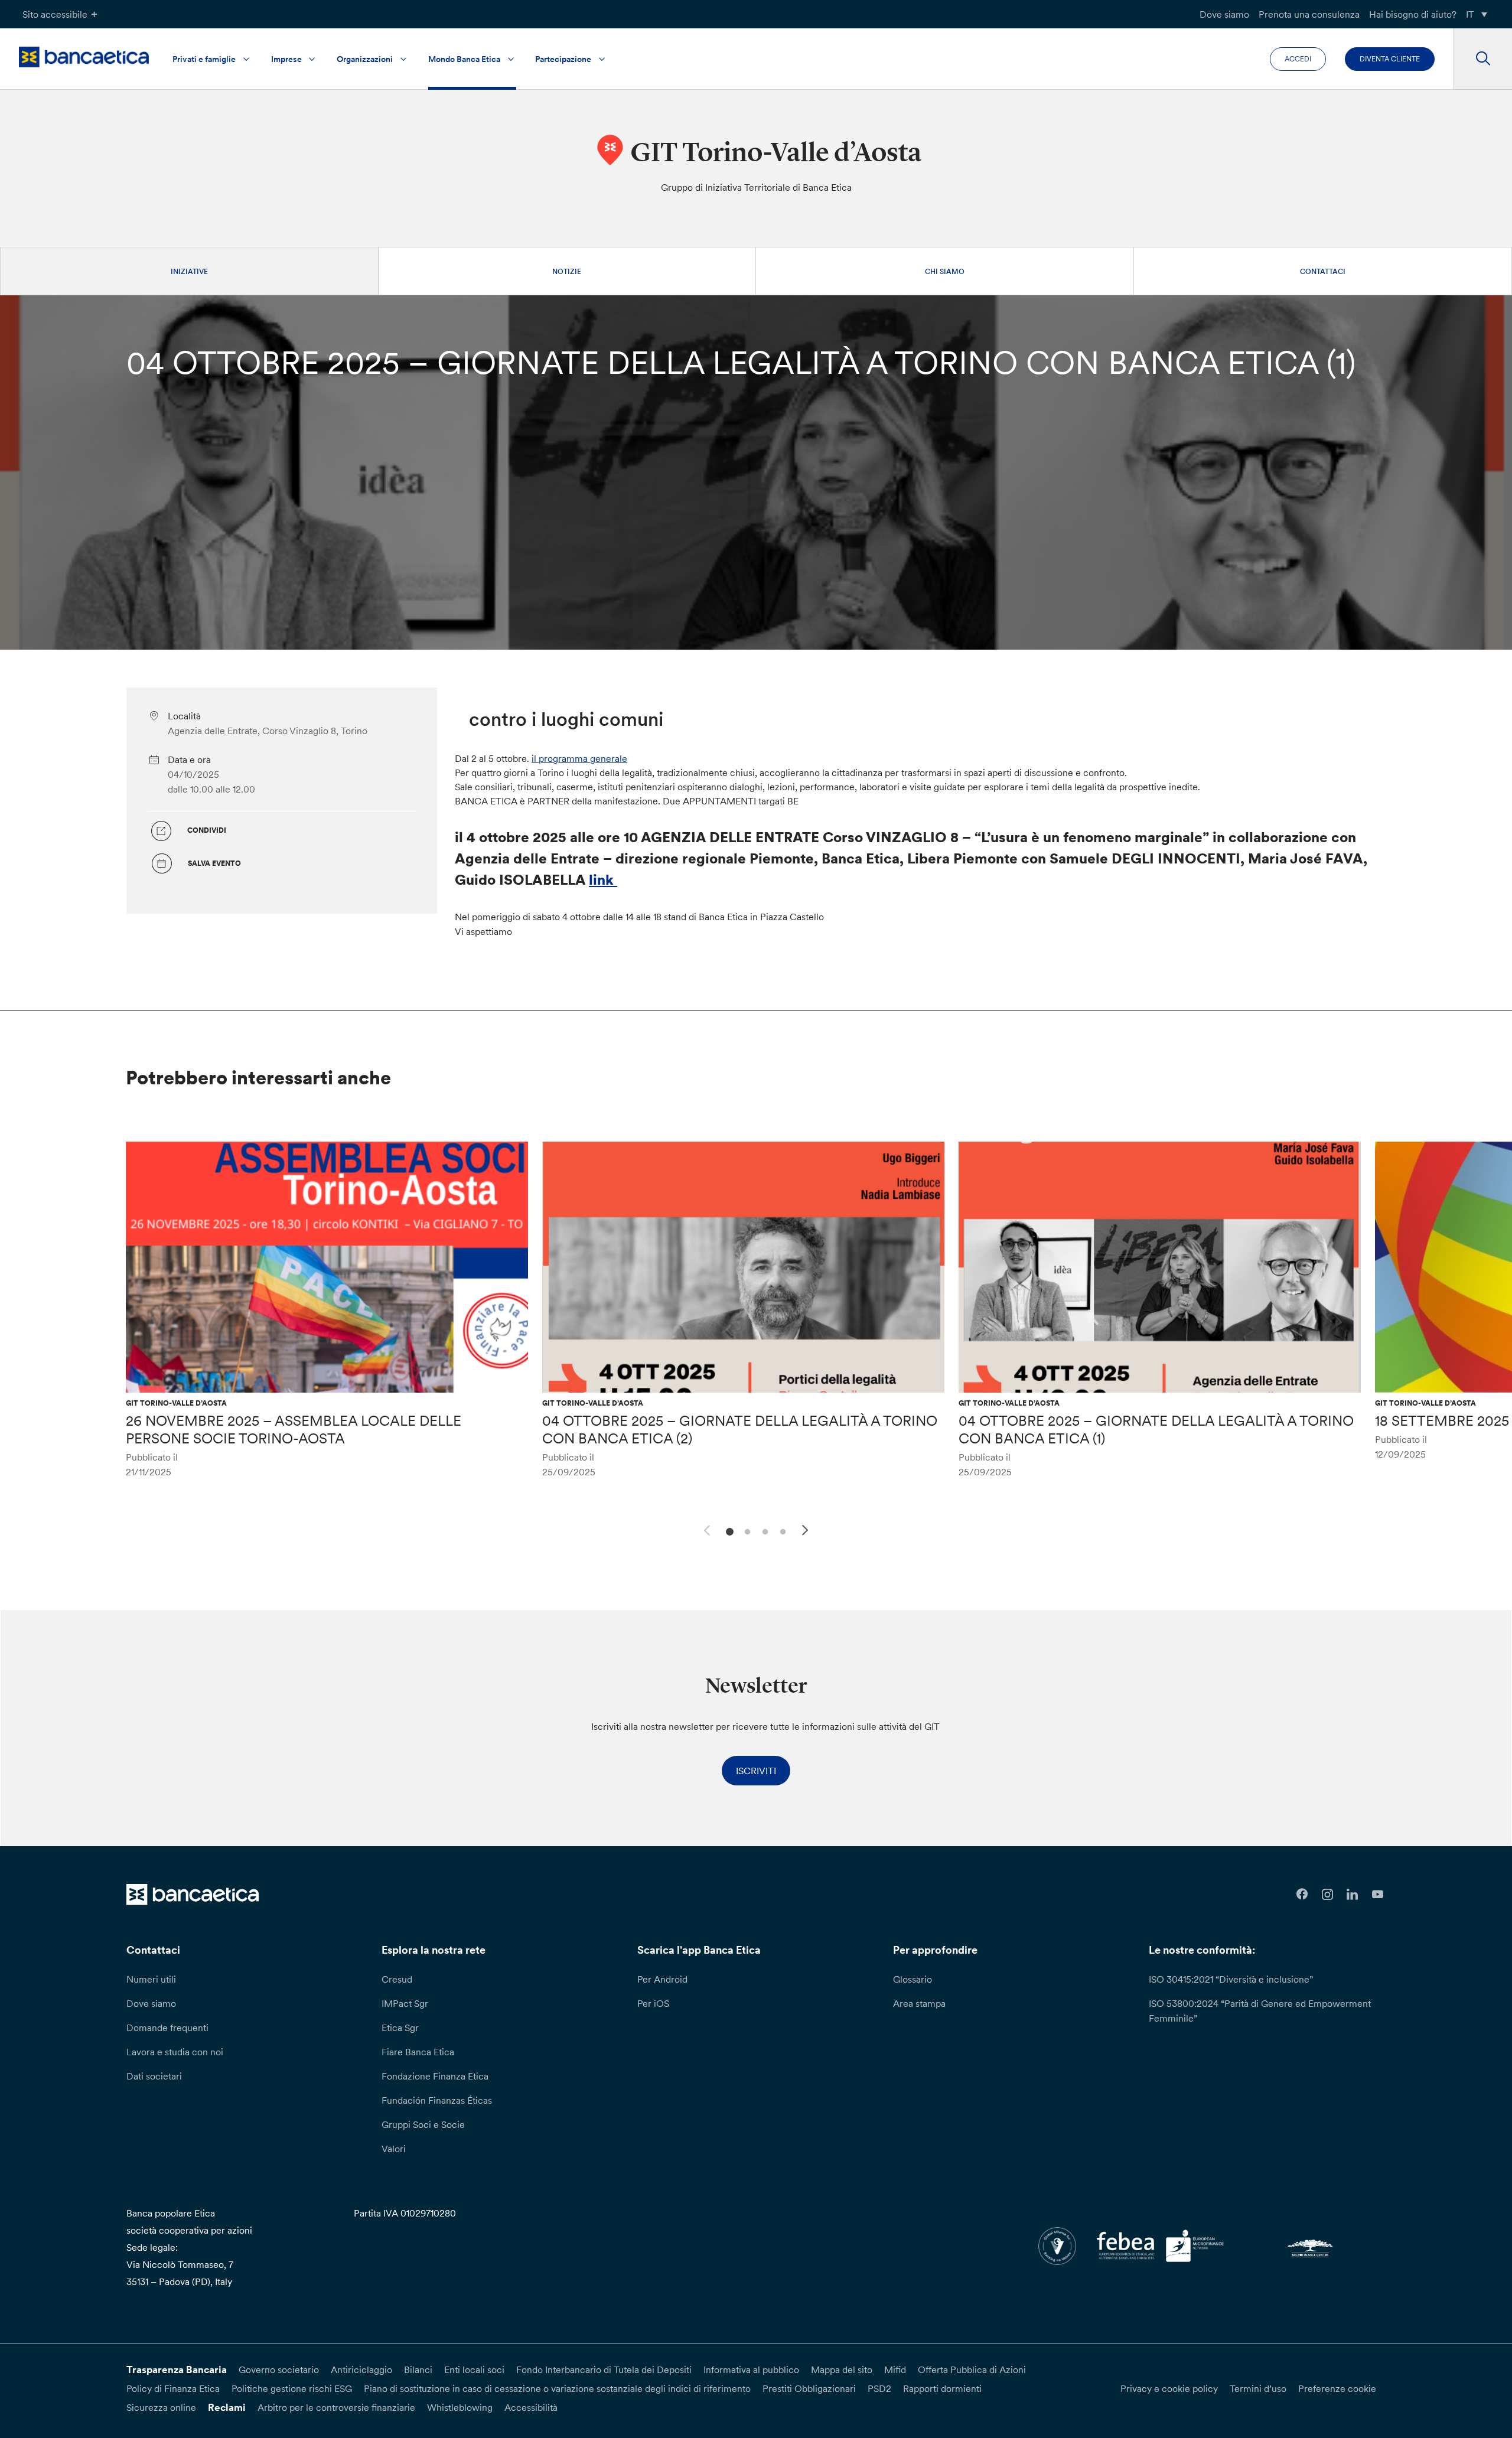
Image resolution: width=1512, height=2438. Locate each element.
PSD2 (879, 2388)
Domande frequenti (167, 2028)
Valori (394, 2149)
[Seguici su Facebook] (1302, 1894)
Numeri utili (151, 1979)
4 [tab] (781, 1531)
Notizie (567, 271)
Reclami (227, 2407)
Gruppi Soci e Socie (423, 2124)
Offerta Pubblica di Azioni (972, 2369)
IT (1470, 14)
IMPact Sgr (405, 2003)
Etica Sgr (400, 2028)
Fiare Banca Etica (418, 2052)
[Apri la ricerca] (1483, 59)
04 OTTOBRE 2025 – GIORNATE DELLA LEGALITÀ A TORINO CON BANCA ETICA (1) (1156, 1430)
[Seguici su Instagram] (1327, 1894)
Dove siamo (1224, 14)
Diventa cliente (1390, 59)
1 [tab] (728, 1531)
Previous (705, 1528)
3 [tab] (763, 1531)
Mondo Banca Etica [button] (464, 59)
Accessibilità (531, 2407)
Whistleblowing (460, 2407)
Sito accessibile (55, 14)
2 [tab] (746, 1531)
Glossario (913, 1979)
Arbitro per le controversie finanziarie (336, 2407)
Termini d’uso (1258, 2388)
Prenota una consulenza (1309, 14)
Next (807, 1532)
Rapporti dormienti (942, 2388)
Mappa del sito (842, 2369)
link (603, 880)
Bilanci (418, 2369)
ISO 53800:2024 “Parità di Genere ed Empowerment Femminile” (1260, 2011)
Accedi (1298, 59)
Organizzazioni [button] (365, 59)
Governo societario (279, 2369)
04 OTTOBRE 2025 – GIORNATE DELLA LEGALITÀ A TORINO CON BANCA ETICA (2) (740, 1430)
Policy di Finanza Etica (173, 2388)
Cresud (397, 1979)
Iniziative (189, 271)
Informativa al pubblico (751, 2369)
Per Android (662, 1979)
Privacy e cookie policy (1169, 2388)
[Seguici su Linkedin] (1353, 1894)
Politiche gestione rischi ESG (292, 2388)
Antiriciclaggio (361, 2369)
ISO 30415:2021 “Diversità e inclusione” (1231, 1979)
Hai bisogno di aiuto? (1413, 14)
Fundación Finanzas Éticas (437, 2100)
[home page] (84, 57)
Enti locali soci (474, 2369)
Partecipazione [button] (563, 59)
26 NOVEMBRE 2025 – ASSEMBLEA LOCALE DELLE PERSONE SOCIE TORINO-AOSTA (294, 1430)
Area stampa (919, 2003)
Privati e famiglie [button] (204, 59)
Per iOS (653, 2003)
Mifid (895, 2369)
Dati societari (154, 2076)
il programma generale (579, 758)
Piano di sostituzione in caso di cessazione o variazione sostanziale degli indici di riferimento (557, 2388)
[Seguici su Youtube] (1378, 1894)
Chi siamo (945, 271)
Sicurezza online (161, 2407)
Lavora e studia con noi (175, 2052)
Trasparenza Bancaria (177, 2369)
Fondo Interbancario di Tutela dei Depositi (604, 2369)
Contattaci (1323, 271)
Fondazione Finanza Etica (435, 2076)
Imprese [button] (286, 59)
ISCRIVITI (756, 1771)
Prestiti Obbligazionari (809, 2388)
